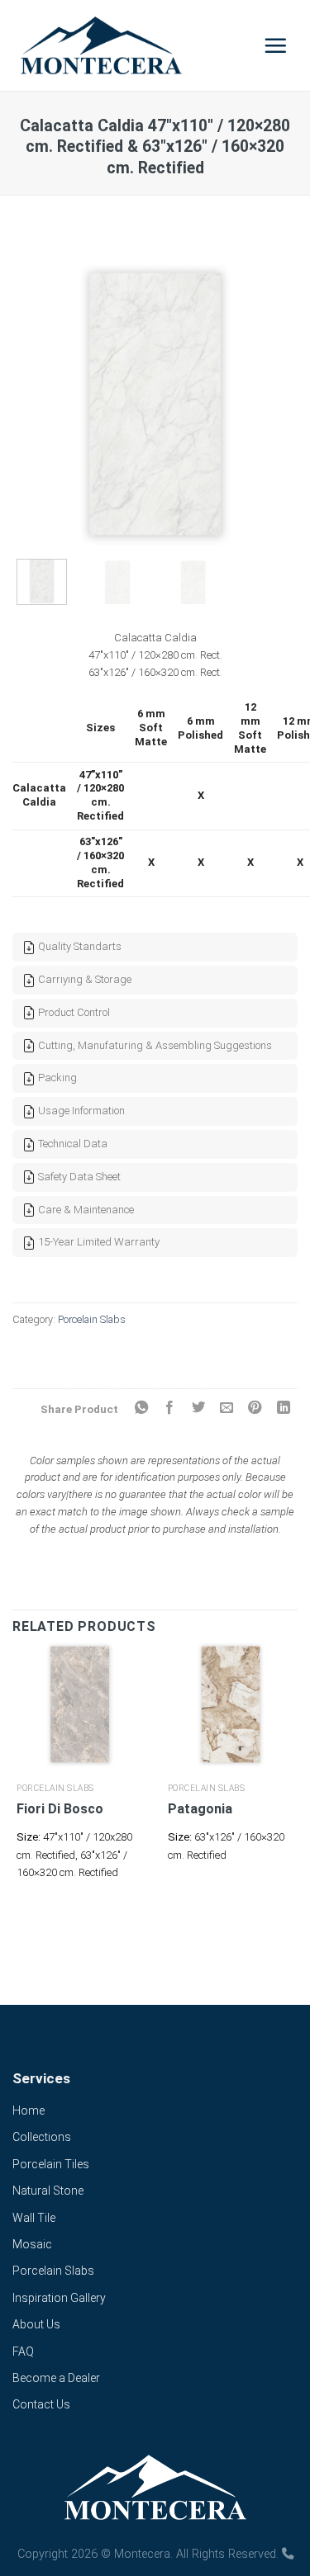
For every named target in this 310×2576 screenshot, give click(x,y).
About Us (36, 2324)
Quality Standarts (79, 946)
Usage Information (80, 1111)
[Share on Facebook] (169, 1408)
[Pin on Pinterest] (255, 1408)
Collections (42, 2137)
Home (29, 2110)
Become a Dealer (56, 2378)
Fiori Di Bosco (60, 1809)
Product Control (73, 1012)
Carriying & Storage (83, 979)
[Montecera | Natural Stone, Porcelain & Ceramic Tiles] (129, 45)
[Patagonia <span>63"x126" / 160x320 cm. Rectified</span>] (231, 1705)
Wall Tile (34, 2218)
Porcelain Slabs (92, 1319)
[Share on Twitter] (198, 1408)
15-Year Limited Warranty (98, 1242)
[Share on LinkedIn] (284, 1408)
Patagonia (200, 1809)
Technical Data (72, 1144)
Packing (56, 1078)
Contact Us (41, 2404)
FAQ (23, 2351)
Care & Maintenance (85, 1210)
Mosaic (32, 2244)
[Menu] (276, 45)
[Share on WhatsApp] (141, 1408)
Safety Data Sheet (78, 1177)
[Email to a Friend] (227, 1408)
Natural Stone (48, 2191)
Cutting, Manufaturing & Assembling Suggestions (154, 1045)
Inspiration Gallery (59, 2298)
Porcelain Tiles (51, 2164)
